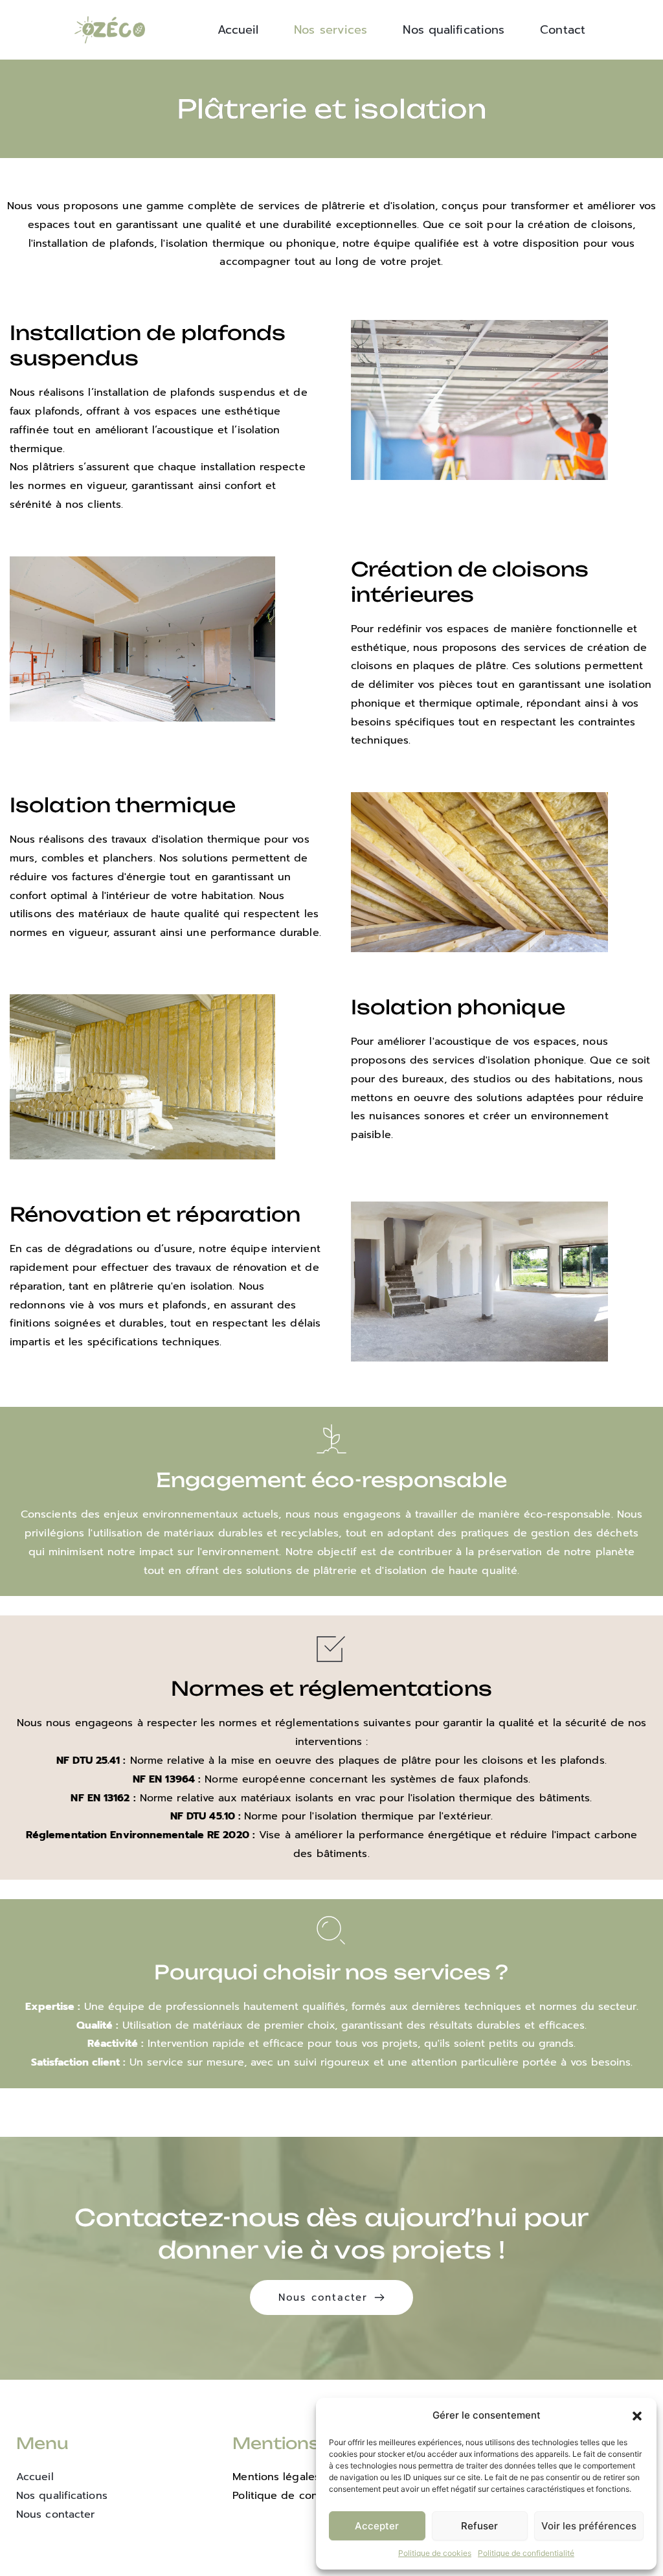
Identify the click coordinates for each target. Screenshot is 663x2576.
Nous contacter (55, 2514)
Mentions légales (276, 2477)
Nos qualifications (62, 2496)
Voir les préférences (589, 2526)
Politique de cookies (435, 2553)
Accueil (35, 2477)
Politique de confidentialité (526, 2553)
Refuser (479, 2526)
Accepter (377, 2526)
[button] (637, 2416)
